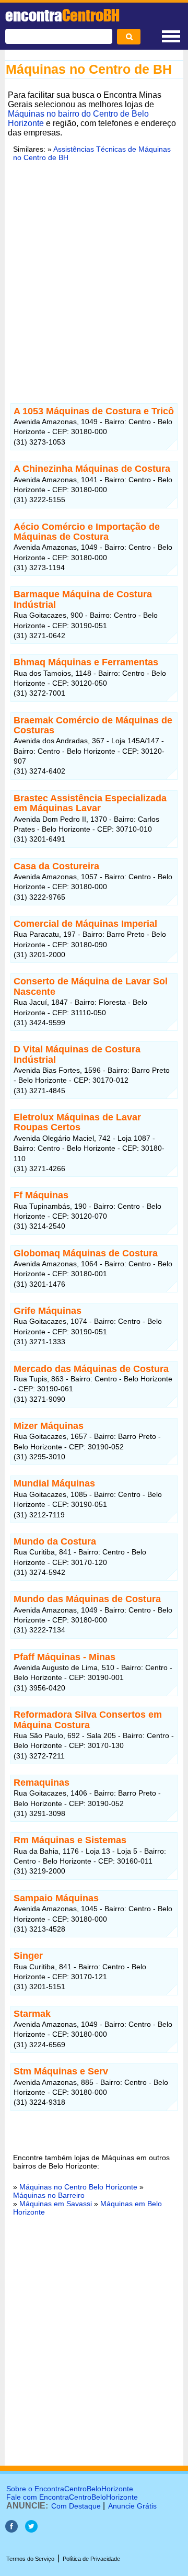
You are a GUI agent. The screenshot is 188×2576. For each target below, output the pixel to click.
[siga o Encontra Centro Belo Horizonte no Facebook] (11, 2530)
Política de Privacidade (91, 2559)
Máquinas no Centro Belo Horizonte (78, 2187)
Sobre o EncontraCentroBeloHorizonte (70, 2489)
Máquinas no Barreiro (49, 2195)
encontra (62, 15)
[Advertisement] (94, 281)
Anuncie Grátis (132, 2506)
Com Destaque (76, 2506)
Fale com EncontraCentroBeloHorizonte (72, 2497)
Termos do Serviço (30, 2559)
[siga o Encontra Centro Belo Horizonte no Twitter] (31, 2530)
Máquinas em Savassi (56, 2204)
